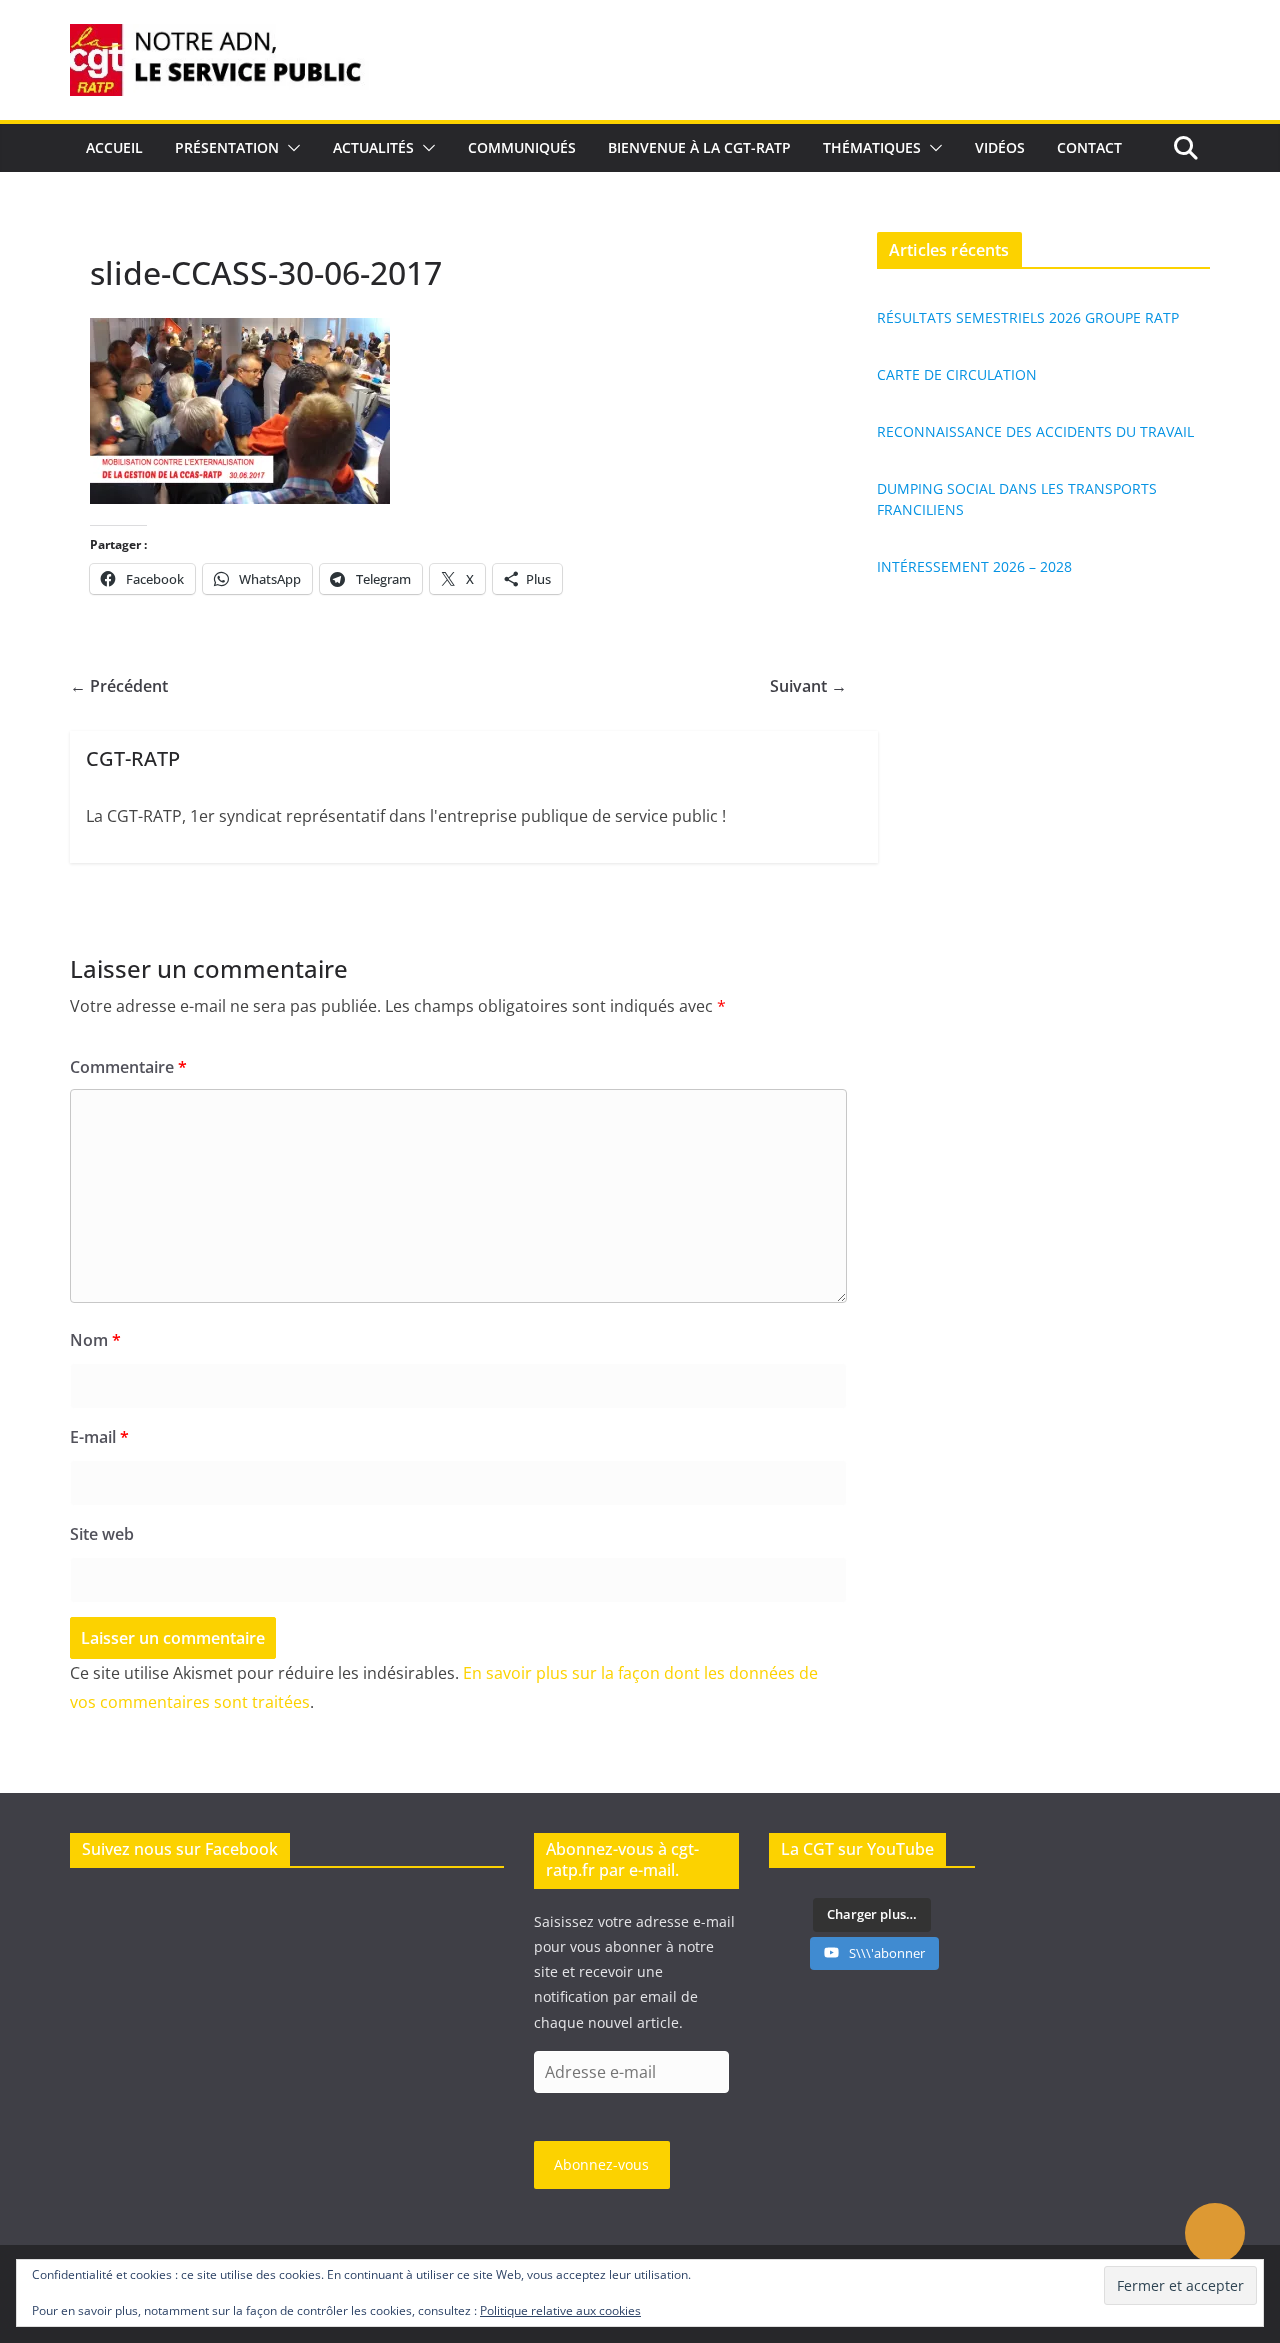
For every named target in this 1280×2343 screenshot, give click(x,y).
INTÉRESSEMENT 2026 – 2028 (974, 566)
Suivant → (808, 686)
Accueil (114, 147)
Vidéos (1000, 147)
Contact (1089, 147)
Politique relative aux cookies (560, 2310)
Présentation (227, 147)
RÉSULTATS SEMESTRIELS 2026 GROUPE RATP (1028, 317)
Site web (102, 1534)
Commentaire (128, 1067)
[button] (290, 148)
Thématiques (872, 147)
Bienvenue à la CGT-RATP (699, 147)
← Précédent (119, 686)
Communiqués (522, 147)
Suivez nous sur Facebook (180, 1849)
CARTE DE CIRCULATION (957, 374)
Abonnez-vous (601, 2164)
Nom (95, 1340)
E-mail (99, 1437)
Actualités (373, 147)
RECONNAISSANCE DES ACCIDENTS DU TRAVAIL (1035, 431)
